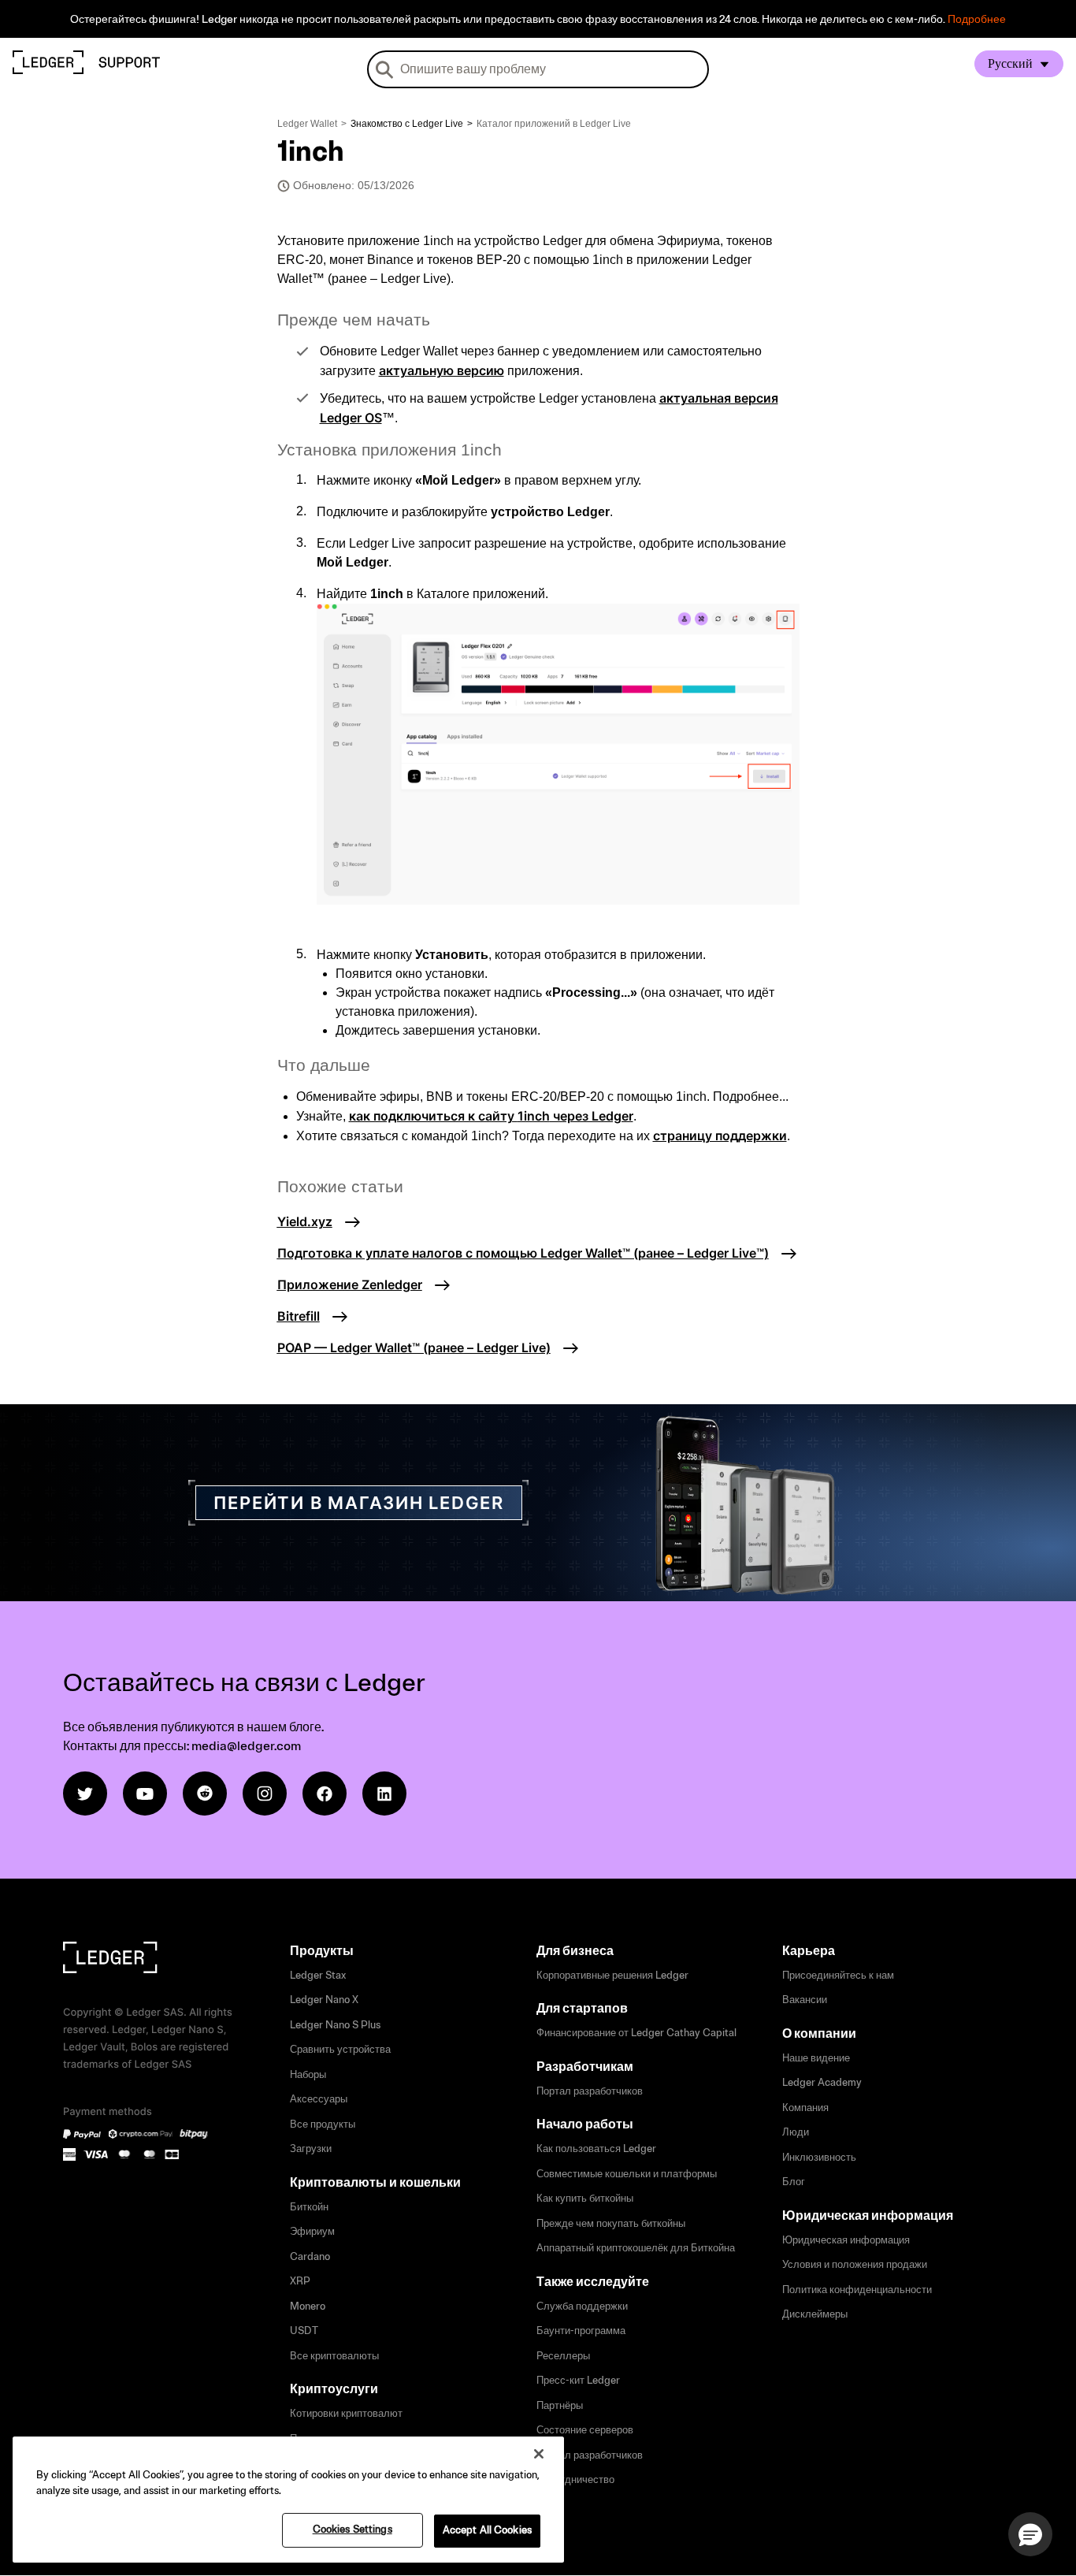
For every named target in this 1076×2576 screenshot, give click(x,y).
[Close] (539, 2454)
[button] (1030, 2534)
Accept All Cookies (487, 2530)
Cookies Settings (352, 2530)
